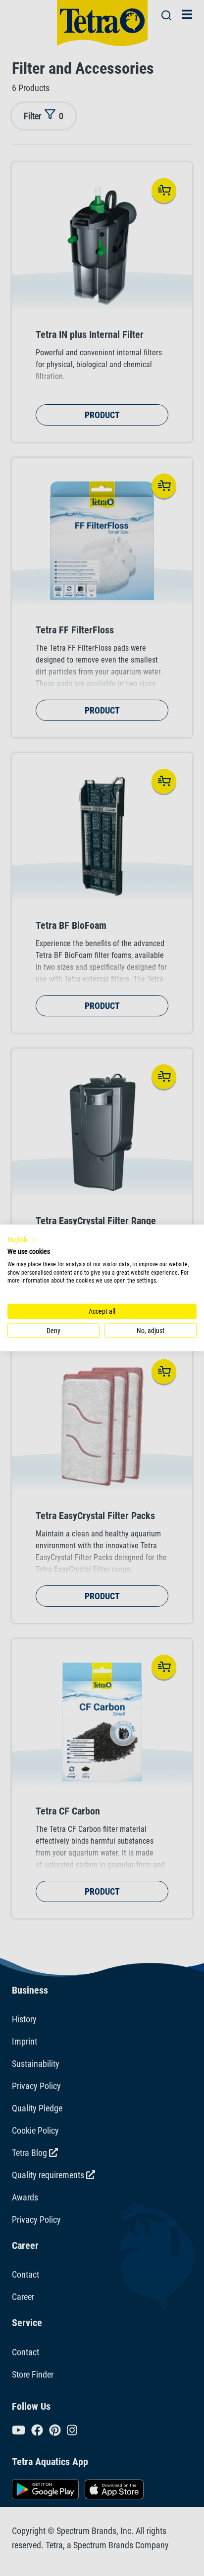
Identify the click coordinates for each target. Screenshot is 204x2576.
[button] (23, 1240)
